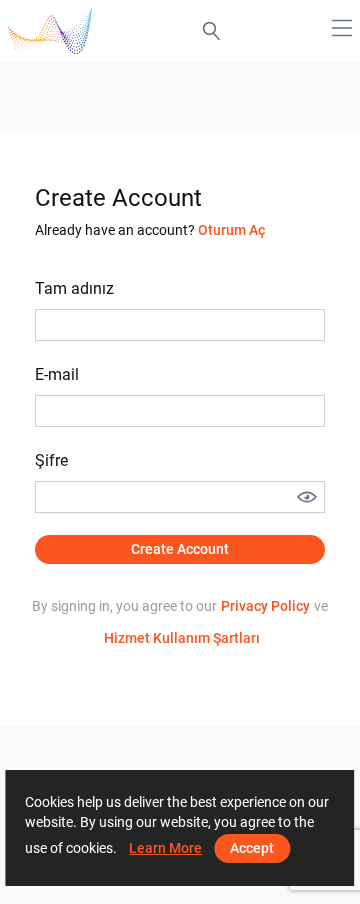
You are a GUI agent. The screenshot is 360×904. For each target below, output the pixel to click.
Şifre (51, 460)
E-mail (57, 374)
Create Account (180, 549)
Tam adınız (74, 288)
